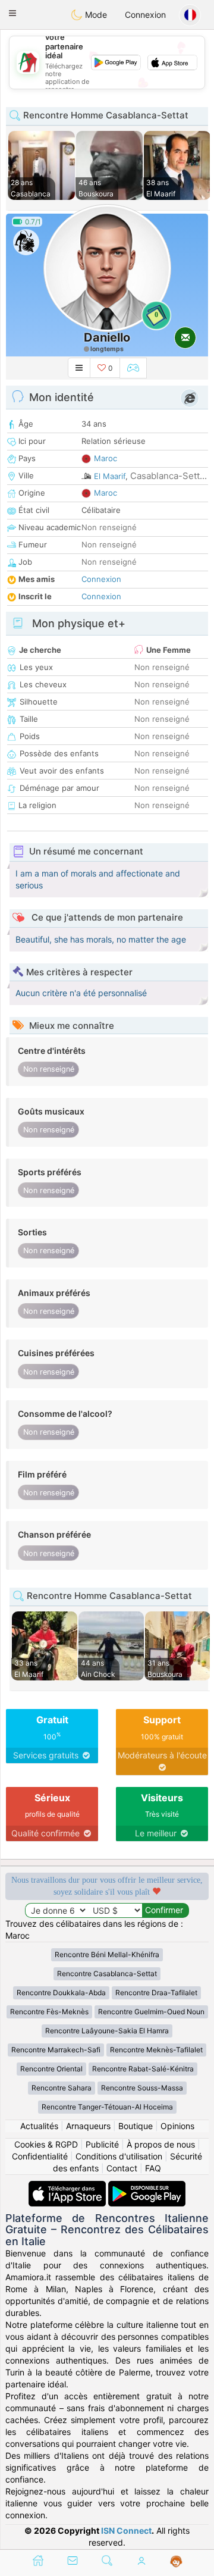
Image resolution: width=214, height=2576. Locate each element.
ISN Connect (126, 2530)
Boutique (136, 2126)
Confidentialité (40, 2156)
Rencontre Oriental (51, 2069)
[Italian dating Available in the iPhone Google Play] (147, 2187)
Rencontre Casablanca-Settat (107, 1974)
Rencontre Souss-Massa (142, 2088)
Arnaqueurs (88, 2126)
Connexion (145, 15)
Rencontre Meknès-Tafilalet (156, 2050)
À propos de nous (161, 2144)
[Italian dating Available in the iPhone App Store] (68, 2187)
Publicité (102, 2144)
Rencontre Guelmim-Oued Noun (151, 2012)
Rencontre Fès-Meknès (49, 2012)
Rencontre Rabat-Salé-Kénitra (143, 2069)
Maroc (106, 458)
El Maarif (110, 476)
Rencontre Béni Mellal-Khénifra (107, 1954)
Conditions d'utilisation (119, 2156)
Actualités (39, 2126)
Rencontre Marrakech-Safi (56, 2050)
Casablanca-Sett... (169, 476)
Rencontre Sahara (62, 2088)
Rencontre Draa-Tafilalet (156, 1993)
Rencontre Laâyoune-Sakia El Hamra (107, 2031)
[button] (12, 13)
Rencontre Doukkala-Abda (61, 1993)
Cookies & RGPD (46, 2144)
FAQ (153, 2168)
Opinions (177, 2126)
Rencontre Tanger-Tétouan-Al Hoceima (107, 2107)
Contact (122, 2168)
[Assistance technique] (176, 2562)
